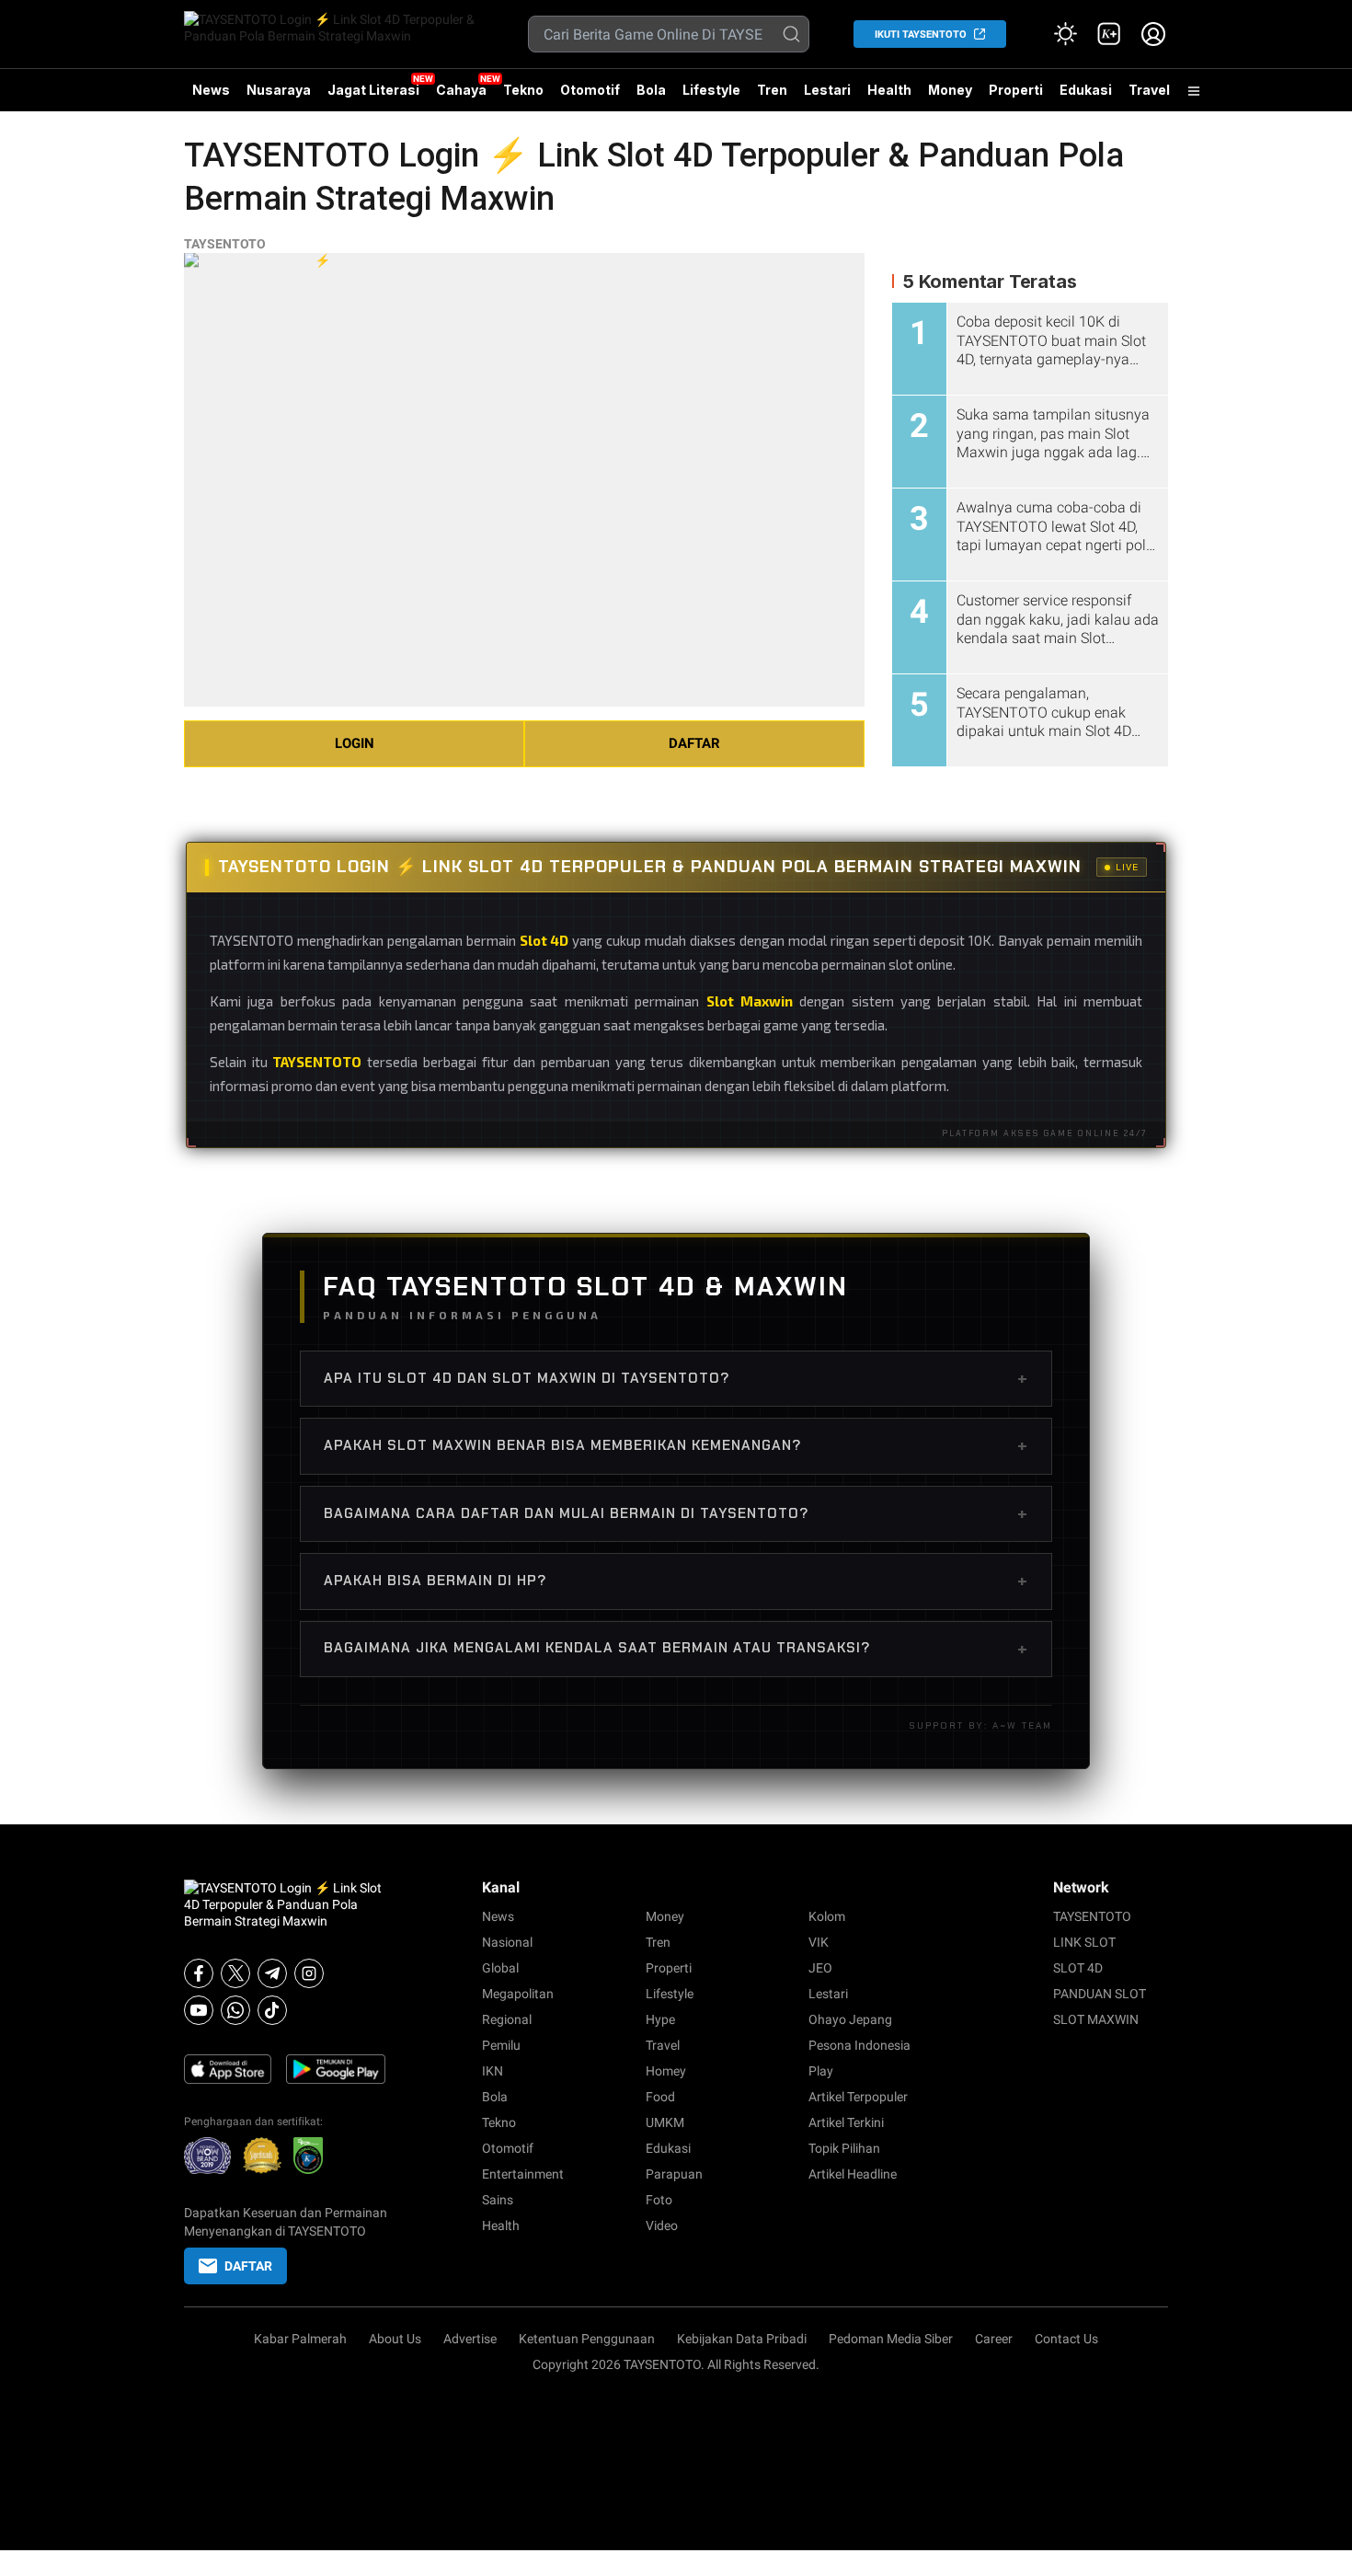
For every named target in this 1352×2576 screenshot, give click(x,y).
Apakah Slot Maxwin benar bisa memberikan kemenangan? (676, 1445)
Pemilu (501, 2045)
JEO (820, 1968)
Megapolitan (518, 1994)
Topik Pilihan (844, 2148)
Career (994, 2339)
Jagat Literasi (373, 90)
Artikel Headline (853, 2174)
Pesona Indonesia (859, 2045)
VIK (819, 1942)
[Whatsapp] (235, 2010)
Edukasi (1086, 90)
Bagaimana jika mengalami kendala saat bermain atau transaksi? (676, 1649)
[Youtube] (199, 2010)
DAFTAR (694, 743)
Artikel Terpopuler (858, 2097)
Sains (498, 2200)
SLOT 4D (1078, 1968)
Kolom (827, 1916)
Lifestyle (711, 90)
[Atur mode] (1065, 34)
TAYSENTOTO (225, 244)
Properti (1016, 90)
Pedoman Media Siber (891, 2339)
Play (821, 2071)
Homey (666, 2071)
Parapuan (674, 2174)
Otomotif (590, 90)
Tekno (523, 90)
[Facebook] (199, 1973)
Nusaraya (279, 90)
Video (662, 2225)
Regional (507, 2019)
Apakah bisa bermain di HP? (676, 1581)
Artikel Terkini (846, 2122)
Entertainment (523, 2174)
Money (950, 90)
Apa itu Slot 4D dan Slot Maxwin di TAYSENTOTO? (676, 1378)
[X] (235, 1973)
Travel (1149, 90)
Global (500, 1968)
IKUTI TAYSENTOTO (921, 34)
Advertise (470, 2339)
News (211, 90)
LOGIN (355, 743)
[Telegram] (272, 1973)
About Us (395, 2339)
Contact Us (1066, 2339)
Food (660, 2097)
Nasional (507, 1942)
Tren (772, 90)
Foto (659, 2200)
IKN (493, 2071)
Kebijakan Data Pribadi (742, 2339)
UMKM (665, 2122)
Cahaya (461, 90)
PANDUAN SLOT (1100, 1994)
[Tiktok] (272, 2010)
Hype (660, 2019)
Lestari (827, 97)
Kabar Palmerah (300, 2339)
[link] (1109, 34)
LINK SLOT (1084, 1942)
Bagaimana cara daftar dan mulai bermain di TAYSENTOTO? (676, 1513)
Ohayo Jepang (850, 2019)
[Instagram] (309, 1973)
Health (889, 90)
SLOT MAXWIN (1096, 2019)
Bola (651, 90)
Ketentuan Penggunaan (587, 2339)
